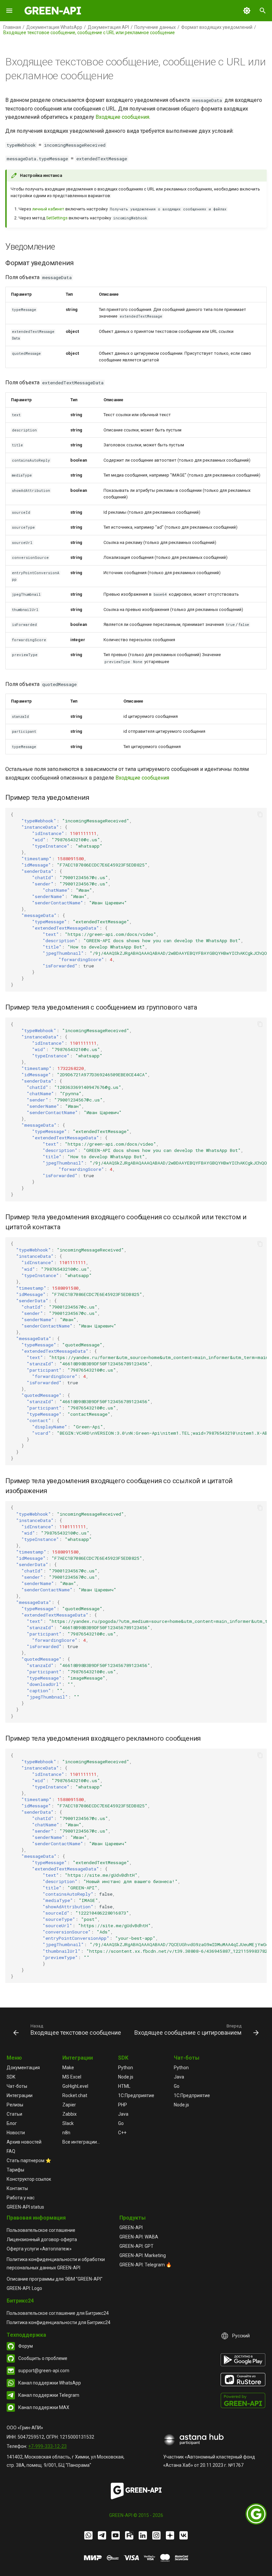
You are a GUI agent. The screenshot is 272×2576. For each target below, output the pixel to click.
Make (68, 2068)
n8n (66, 2133)
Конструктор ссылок (29, 2179)
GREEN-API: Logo (24, 2288)
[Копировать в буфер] (260, 814)
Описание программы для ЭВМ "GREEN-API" (55, 2279)
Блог (12, 2123)
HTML (124, 2086)
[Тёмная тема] (247, 11)
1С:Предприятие (136, 2095)
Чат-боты (17, 2086)
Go (121, 2123)
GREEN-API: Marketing (143, 2255)
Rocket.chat (75, 2095)
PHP (123, 2105)
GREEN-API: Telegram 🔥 (145, 2265)
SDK (11, 2077)
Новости (16, 2133)
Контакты (17, 2188)
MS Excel (72, 2077)
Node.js (126, 2077)
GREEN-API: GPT (136, 2246)
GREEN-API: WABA (139, 2237)
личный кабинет (48, 209)
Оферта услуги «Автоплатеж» (39, 2249)
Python (126, 2068)
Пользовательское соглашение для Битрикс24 (58, 2313)
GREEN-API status (25, 2207)
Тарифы (15, 2170)
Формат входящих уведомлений (217, 27)
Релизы (15, 2105)
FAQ (11, 2151)
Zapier (69, 2105)
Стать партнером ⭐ (29, 2160)
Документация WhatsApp (54, 27)
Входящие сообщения (122, 117)
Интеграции (20, 2095)
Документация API (108, 27)
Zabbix (69, 2114)
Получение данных (155, 27)
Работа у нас (21, 2198)
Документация (23, 2068)
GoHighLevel (75, 2086)
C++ (122, 2133)
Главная (12, 27)
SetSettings (57, 218)
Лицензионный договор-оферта (42, 2239)
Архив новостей (24, 2142)
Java (123, 2114)
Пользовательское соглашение (41, 2230)
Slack (68, 2123)
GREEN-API (131, 2228)
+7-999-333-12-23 (47, 2446)
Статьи (14, 2114)
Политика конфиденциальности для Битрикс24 (59, 2322)
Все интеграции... (81, 2142)
